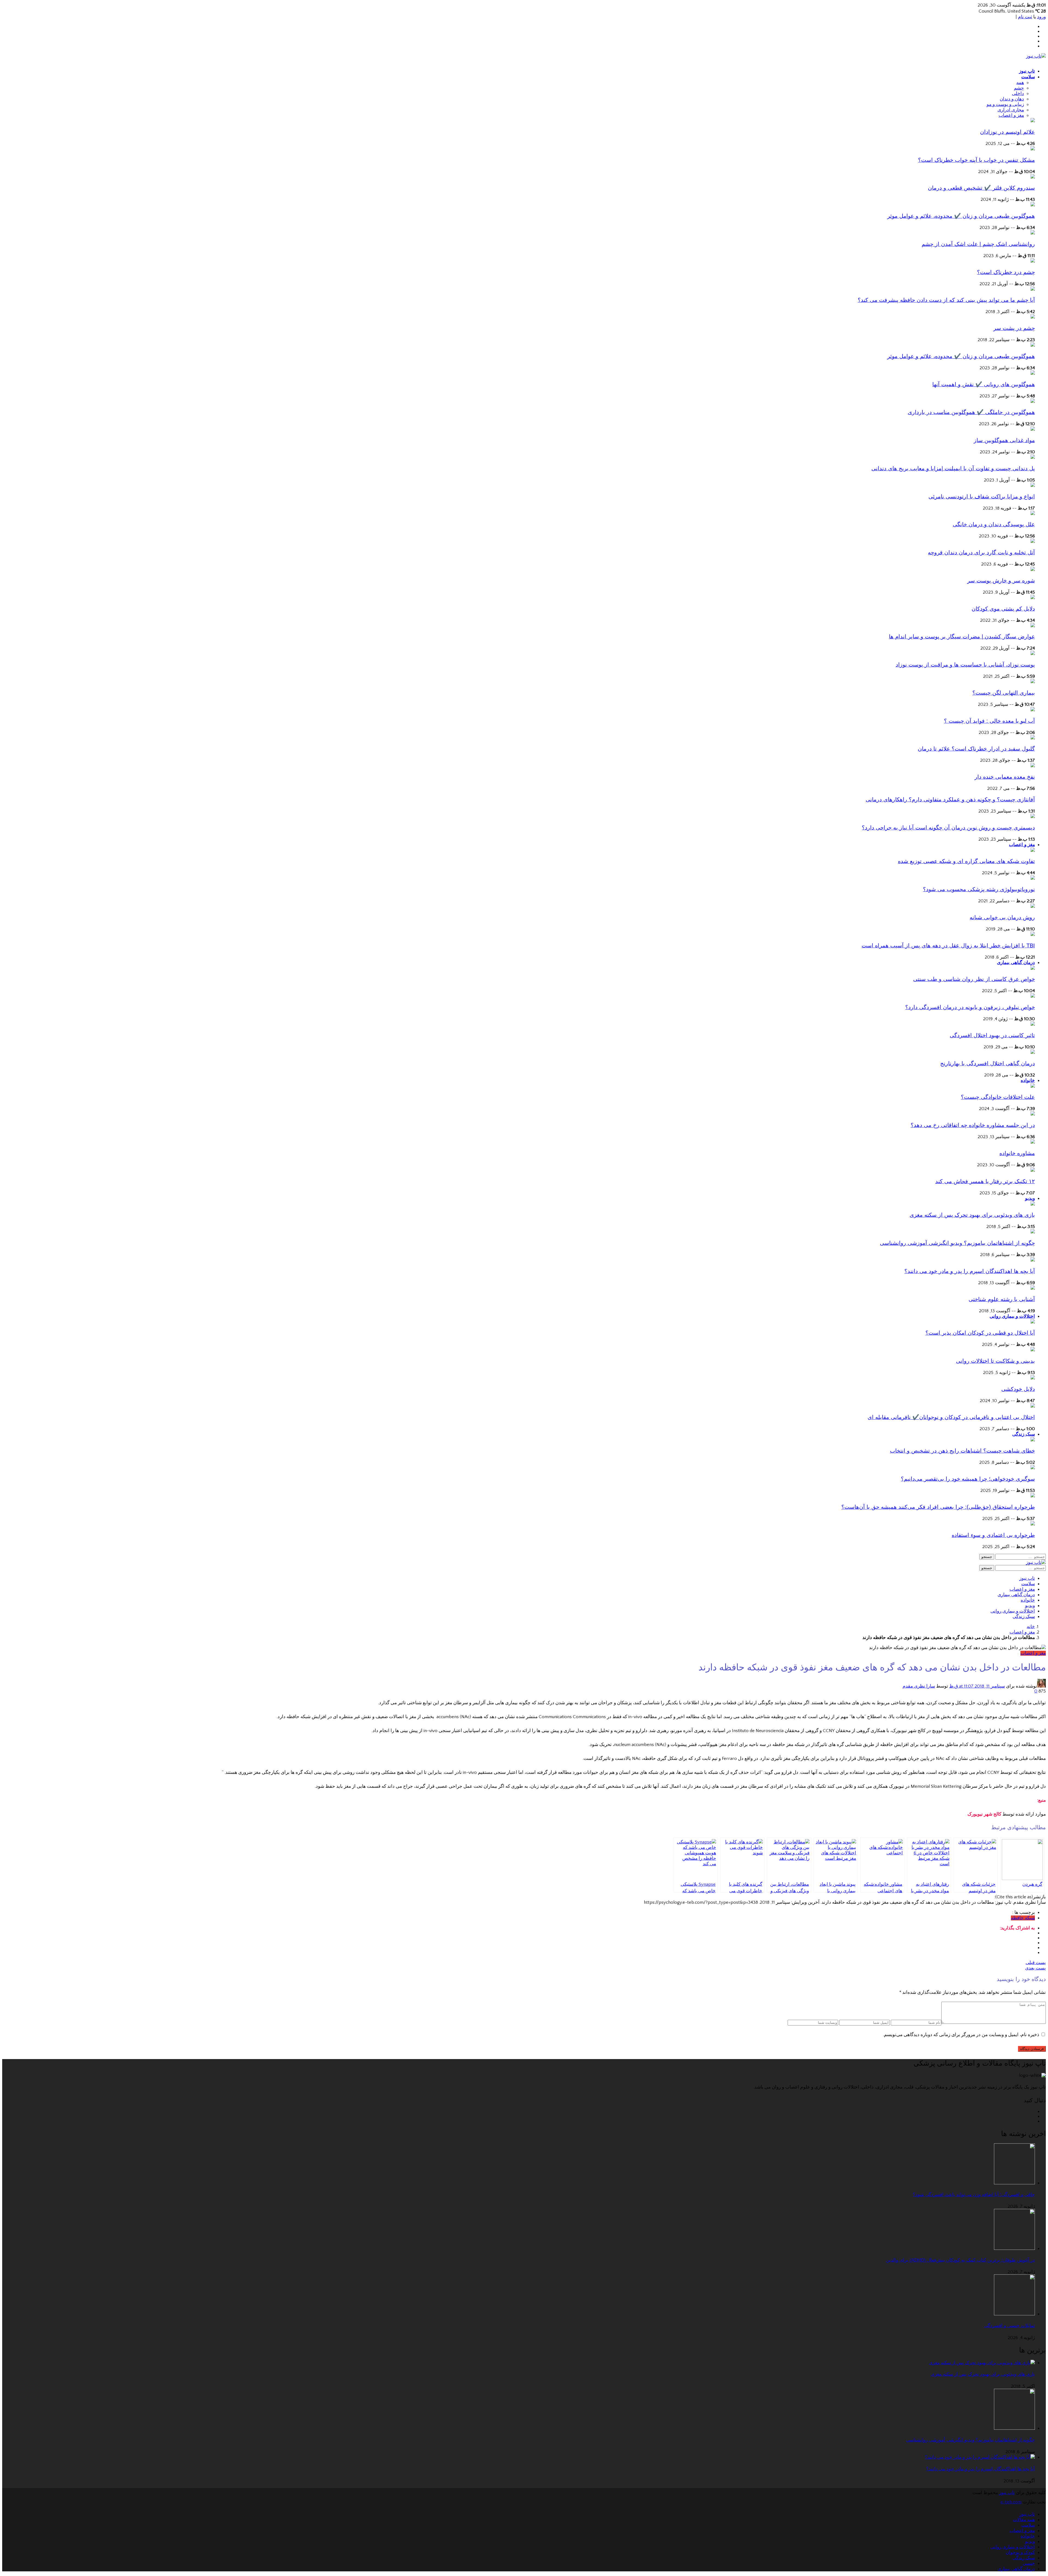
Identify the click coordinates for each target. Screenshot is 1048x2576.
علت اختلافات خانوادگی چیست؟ (998, 1097)
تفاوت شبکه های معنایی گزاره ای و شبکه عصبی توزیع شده (966, 861)
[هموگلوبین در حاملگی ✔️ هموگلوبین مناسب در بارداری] (1033, 401)
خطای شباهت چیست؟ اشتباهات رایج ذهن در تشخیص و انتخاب (962, 1451)
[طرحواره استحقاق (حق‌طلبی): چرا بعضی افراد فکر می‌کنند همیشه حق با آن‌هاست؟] (1033, 1496)
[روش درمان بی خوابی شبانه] (1033, 906)
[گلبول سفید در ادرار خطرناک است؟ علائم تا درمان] (1033, 738)
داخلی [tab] (1018, 94)
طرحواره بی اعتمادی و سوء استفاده (993, 1535)
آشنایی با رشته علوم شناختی (1002, 1299)
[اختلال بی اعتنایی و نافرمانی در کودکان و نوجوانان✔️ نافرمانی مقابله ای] (1033, 1406)
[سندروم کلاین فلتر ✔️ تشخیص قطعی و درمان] (1033, 177)
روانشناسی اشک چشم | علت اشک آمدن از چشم (978, 244)
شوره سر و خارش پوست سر (1001, 581)
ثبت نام (1025, 17)
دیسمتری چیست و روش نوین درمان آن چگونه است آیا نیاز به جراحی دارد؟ (948, 828)
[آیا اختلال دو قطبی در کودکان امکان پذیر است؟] (1033, 1322)
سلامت (1028, 77)
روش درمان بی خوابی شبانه (1002, 917)
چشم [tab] (1019, 88)
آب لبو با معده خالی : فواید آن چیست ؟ (989, 721)
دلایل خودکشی (1018, 1389)
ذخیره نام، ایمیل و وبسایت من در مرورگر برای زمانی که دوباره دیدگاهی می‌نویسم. (961, 2035)
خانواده (1028, 1080)
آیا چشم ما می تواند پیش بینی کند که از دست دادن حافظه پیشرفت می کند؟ (946, 300)
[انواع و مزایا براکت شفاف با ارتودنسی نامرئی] (1033, 486)
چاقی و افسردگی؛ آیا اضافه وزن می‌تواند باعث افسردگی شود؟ (974, 2195)
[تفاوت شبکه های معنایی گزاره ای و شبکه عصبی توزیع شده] (1033, 850)
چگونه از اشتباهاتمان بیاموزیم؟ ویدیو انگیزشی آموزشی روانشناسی (957, 1243)
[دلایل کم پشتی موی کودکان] (1033, 598)
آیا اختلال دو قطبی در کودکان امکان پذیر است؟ (980, 1333)
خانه (1031, 1627)
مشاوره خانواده (1017, 1153)
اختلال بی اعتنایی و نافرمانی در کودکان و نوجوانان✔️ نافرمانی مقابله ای (951, 1417)
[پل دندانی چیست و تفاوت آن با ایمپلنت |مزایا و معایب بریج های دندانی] (1033, 457)
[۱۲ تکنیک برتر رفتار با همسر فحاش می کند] (1033, 1170)
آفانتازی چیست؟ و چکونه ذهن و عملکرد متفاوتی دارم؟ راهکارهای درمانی (950, 799)
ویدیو (1030, 1198)
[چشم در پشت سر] (1033, 317)
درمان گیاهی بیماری (1016, 963)
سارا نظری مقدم (919, 1686)
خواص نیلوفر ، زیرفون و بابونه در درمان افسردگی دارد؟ (970, 1007)
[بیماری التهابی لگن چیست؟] (1033, 682)
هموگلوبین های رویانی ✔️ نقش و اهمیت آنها (984, 384)
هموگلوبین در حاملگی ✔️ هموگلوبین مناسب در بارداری (971, 412)
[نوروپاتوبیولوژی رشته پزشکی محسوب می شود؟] (1033, 878)
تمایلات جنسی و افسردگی (1010, 2326)
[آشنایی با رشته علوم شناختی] (1033, 1288)
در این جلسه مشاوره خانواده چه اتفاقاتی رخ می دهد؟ (973, 1125)
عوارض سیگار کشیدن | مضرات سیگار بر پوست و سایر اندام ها (962, 636)
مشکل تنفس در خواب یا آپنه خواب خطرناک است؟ (976, 160)
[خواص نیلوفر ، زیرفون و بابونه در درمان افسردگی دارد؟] (1033, 996)
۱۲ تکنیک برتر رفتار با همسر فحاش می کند (985, 1181)
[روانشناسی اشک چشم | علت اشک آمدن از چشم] (1033, 233)
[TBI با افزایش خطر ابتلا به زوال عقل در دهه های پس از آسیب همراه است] (1033, 935)
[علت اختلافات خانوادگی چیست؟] (1033, 1086)
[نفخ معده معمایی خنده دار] (1033, 766)
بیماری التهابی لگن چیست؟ (1004, 693)
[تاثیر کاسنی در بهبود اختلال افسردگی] (1033, 1024)
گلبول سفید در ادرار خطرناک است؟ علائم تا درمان (976, 749)
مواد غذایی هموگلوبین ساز (1004, 440)
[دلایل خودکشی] (1033, 1378)
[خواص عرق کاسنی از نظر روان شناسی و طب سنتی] (1033, 968)
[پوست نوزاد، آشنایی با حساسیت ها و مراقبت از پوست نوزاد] (1033, 654)
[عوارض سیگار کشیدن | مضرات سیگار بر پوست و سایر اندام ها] (1033, 626)
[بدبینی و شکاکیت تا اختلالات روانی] (1033, 1350)
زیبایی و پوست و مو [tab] (1005, 105)
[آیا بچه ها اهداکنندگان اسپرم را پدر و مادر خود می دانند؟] (1033, 1260)
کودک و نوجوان (1020, 2553)
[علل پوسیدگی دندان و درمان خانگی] (1033, 514)
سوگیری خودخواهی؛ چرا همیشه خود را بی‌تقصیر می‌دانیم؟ (968, 1479)
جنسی (1029, 2563)
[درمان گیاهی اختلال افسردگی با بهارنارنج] (1033, 1052)
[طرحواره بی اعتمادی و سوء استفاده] (1033, 1524)
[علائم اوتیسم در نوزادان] (1033, 121)
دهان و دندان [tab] (1012, 99)
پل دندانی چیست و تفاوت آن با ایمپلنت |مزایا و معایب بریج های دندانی (953, 468)
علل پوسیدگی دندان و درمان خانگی (994, 524)
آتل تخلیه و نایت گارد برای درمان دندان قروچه (981, 552)
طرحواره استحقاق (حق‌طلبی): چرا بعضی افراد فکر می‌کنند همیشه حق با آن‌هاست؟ (938, 1507)
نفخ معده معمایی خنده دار (1005, 777)
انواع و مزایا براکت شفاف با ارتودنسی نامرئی (982, 496)
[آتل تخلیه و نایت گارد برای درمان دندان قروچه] (1033, 542)
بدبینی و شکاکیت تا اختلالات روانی (995, 1361)
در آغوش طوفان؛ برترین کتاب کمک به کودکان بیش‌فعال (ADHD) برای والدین (960, 2260)
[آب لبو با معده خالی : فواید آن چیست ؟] (1033, 710)
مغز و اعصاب (1022, 845)
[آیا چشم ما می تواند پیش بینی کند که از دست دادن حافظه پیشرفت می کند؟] (1033, 289)
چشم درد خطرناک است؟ (1006, 272)
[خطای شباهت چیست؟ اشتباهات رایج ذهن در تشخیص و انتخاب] (1033, 1440)
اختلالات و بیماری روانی (1012, 1316)
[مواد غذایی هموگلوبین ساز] (1033, 429)
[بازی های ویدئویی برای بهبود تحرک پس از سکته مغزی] (1033, 1204)
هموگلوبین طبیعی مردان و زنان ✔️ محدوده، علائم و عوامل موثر (961, 216)
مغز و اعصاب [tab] (1011, 115)
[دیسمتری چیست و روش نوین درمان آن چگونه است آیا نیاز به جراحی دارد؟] (1033, 817)
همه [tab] (1020, 83)
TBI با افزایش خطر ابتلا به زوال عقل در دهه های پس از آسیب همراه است (948, 945)
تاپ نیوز (1027, 71)
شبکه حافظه (1023, 1918)
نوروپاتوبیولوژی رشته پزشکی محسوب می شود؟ (979, 889)
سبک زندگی (1024, 1434)
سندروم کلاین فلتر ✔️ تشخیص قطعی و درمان (981, 188)
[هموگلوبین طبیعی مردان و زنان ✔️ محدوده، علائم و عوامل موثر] (1033, 205)
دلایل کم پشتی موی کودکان (1003, 609)
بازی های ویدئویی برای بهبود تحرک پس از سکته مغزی (972, 1215)
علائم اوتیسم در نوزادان (1007, 132)
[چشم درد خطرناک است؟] (1033, 261)
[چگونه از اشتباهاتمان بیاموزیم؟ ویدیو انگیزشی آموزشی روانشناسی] (1033, 1232)
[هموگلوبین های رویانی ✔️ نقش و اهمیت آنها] (1033, 373)
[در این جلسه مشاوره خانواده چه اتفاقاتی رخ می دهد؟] (1033, 1114)
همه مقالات (1024, 2520)
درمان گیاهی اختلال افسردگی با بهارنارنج (988, 1063)
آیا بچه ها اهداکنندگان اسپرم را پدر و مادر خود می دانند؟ (970, 1271)
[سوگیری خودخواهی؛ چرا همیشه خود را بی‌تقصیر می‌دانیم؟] (1033, 1468)
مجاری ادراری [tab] (1011, 110)
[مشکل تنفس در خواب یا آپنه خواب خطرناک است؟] (1033, 149)
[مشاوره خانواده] (1033, 1142)
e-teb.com (1011, 2502)
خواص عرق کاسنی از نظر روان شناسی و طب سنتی (974, 979)
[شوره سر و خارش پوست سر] (1033, 570)
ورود (1041, 17)
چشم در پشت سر (1014, 328)
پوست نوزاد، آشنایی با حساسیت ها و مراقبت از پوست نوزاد (965, 665)
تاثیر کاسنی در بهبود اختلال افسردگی (992, 1035)
